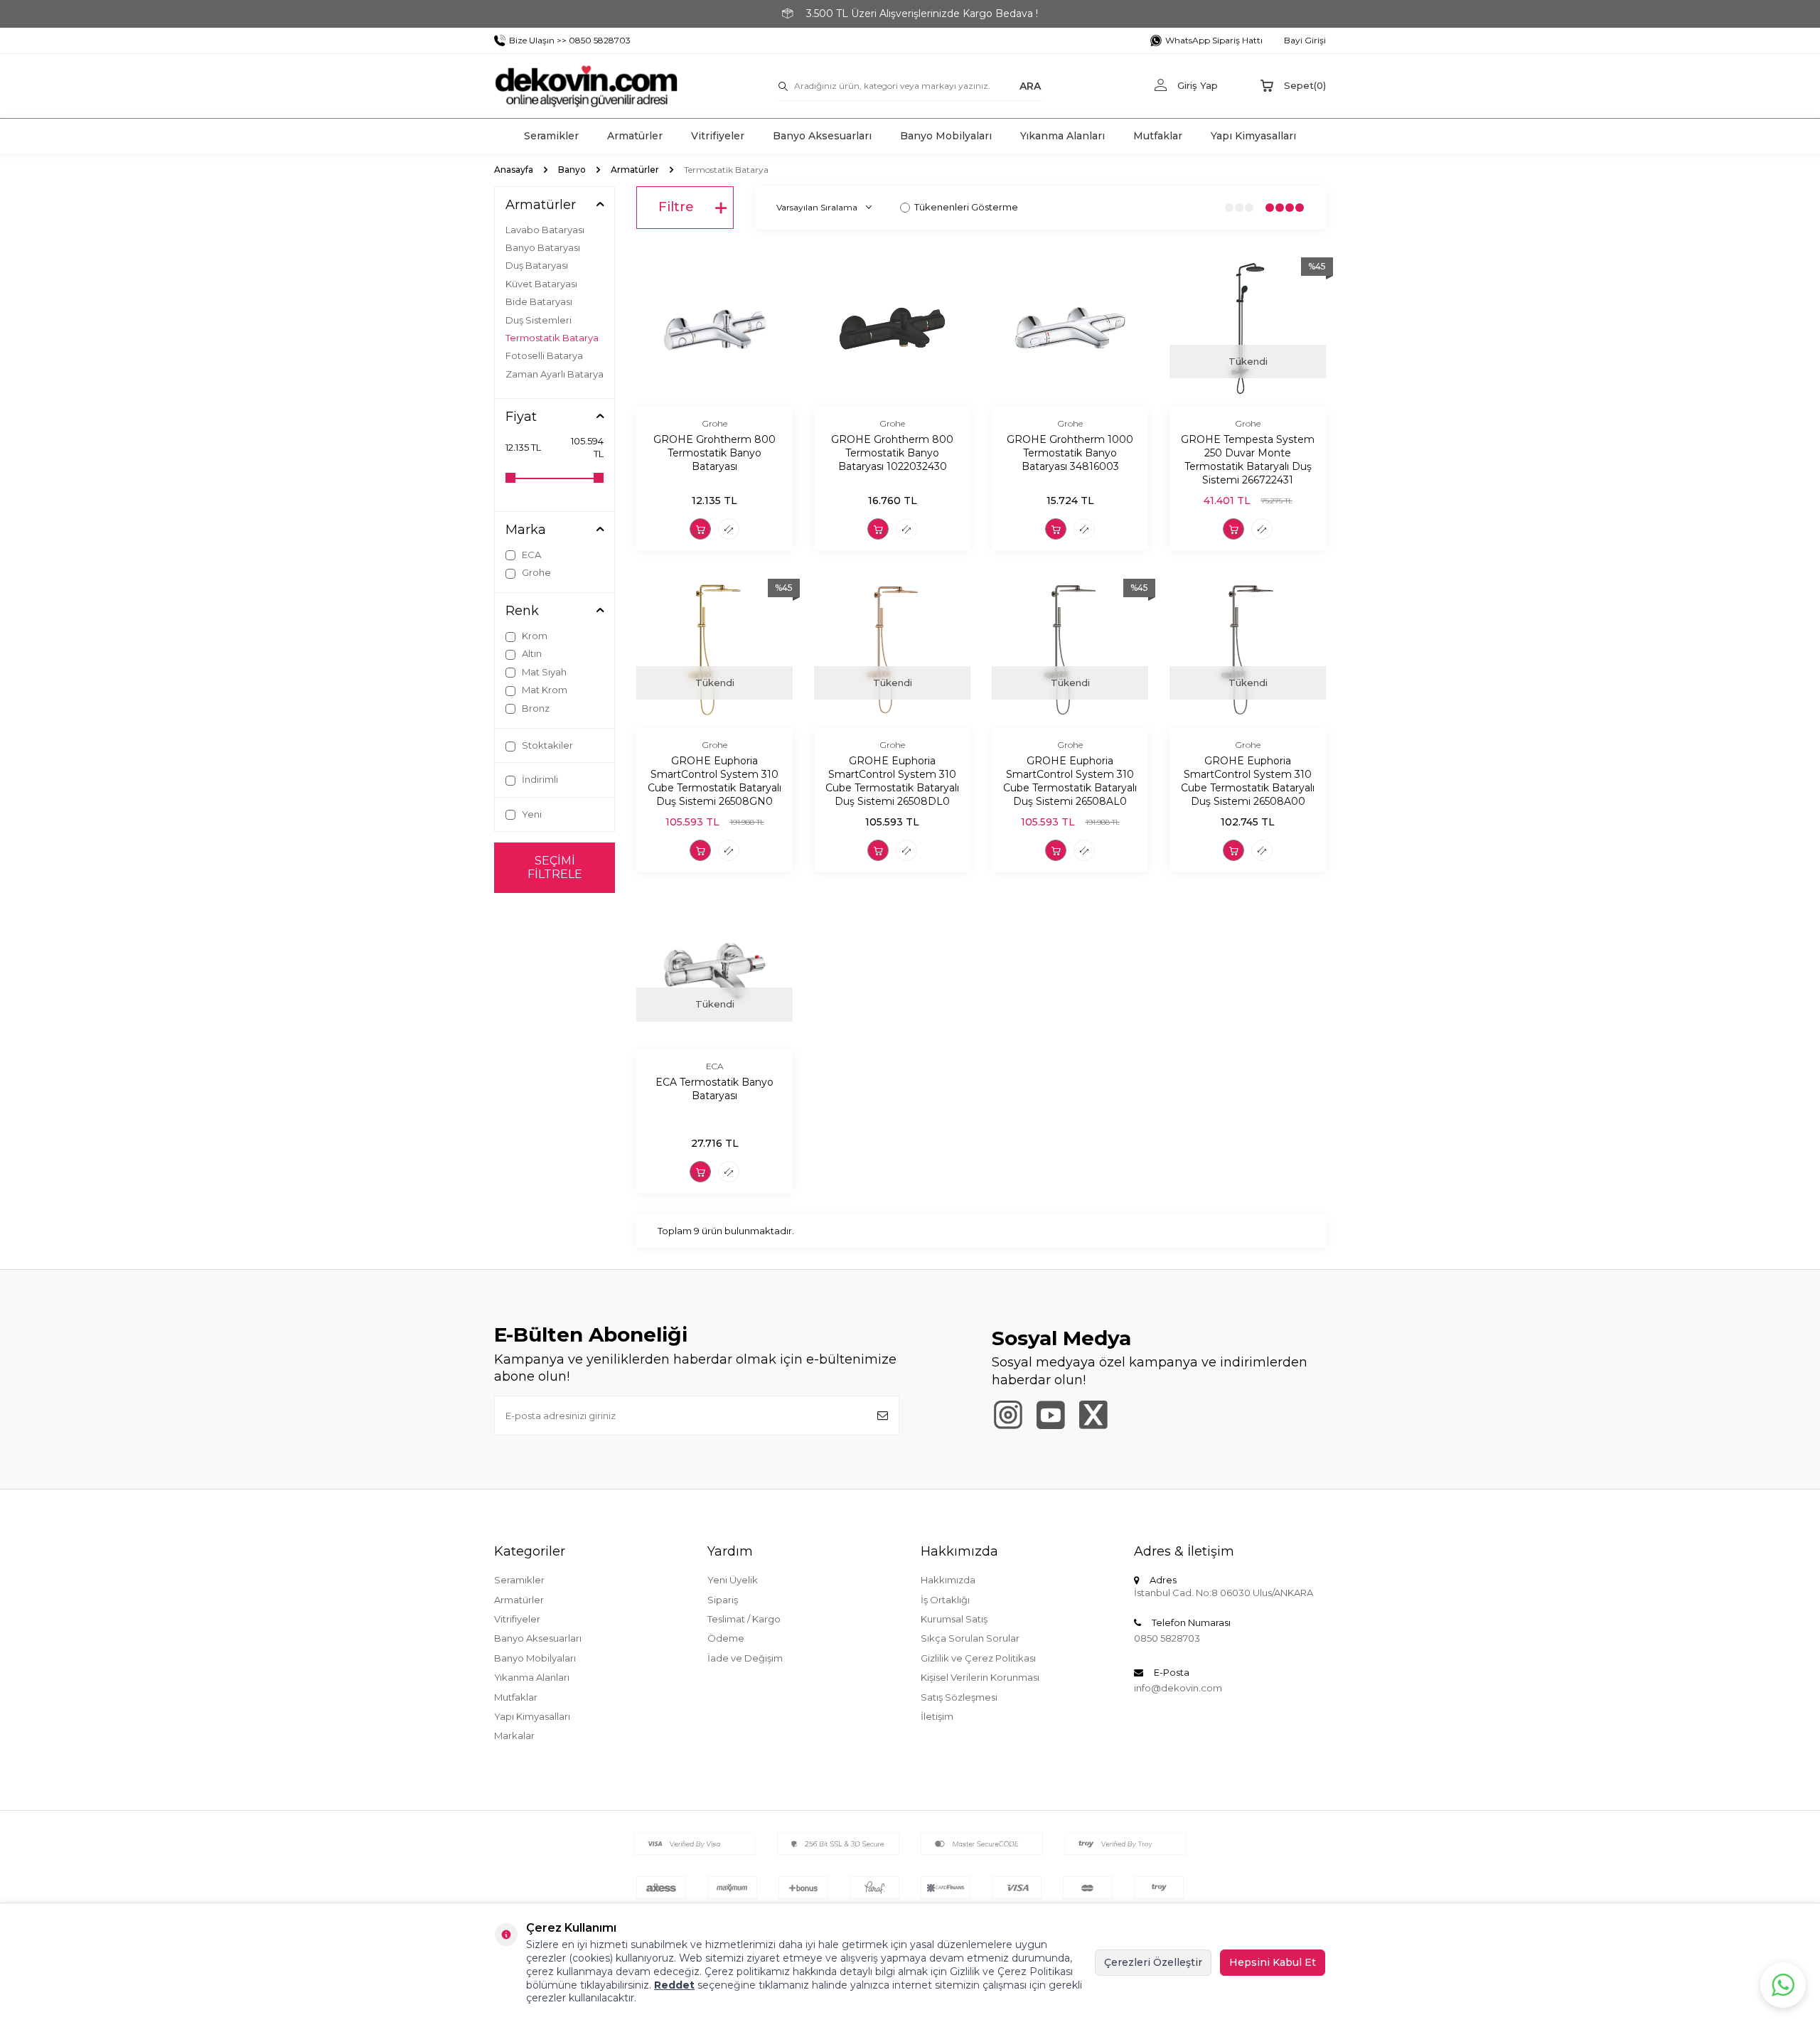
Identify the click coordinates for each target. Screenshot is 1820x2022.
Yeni (531, 814)
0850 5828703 (1167, 1638)
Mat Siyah (543, 672)
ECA (530, 555)
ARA (1030, 85)
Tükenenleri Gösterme (966, 207)
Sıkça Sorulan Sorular (970, 1638)
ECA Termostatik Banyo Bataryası (714, 1089)
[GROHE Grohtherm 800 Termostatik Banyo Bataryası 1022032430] (892, 328)
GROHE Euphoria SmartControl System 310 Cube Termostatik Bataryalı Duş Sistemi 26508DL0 (892, 781)
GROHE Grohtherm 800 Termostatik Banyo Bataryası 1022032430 (892, 453)
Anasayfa (514, 170)
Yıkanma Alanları (1062, 136)
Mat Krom (544, 690)
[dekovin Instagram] (1008, 1415)
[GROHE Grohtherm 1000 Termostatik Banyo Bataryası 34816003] (1070, 328)
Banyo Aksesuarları (822, 136)
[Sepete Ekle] (700, 529)
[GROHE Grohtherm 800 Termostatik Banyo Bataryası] (714, 328)
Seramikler (551, 136)
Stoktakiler (546, 745)
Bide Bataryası (539, 301)
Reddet (674, 1985)
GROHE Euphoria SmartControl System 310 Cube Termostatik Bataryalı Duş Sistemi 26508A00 (1248, 781)
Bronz (535, 708)
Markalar (514, 1735)
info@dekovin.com (1178, 1688)
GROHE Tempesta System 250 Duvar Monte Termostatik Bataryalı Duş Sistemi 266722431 (1248, 459)
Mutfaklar (1158, 136)
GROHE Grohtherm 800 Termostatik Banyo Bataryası (714, 453)
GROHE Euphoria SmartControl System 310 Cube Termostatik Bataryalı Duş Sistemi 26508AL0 (1070, 781)
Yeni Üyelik (733, 1580)
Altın (531, 653)
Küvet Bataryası (541, 284)
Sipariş (723, 1600)
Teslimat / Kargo (744, 1619)
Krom (534, 636)
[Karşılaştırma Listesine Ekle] (729, 529)
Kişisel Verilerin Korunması (980, 1677)
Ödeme (726, 1638)
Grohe (535, 572)
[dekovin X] (1093, 1415)
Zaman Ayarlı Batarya (555, 374)
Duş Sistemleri (539, 320)
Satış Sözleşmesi (959, 1697)
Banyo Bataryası (543, 247)
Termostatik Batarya (552, 338)
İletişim (937, 1716)
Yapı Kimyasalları (1253, 136)
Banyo (572, 170)
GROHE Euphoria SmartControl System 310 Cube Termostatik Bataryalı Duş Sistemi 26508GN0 (714, 781)
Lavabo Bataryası (545, 230)
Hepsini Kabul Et (1273, 1962)
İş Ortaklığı (945, 1600)
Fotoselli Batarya (544, 355)
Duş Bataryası (537, 265)
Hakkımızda (948, 1580)
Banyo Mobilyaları (946, 136)
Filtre (676, 207)
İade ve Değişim (745, 1658)
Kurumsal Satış (954, 1619)
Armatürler (635, 136)
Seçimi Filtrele (555, 867)
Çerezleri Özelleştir (1153, 1962)
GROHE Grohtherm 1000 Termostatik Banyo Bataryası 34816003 (1070, 453)
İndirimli (539, 779)
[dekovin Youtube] (1050, 1415)
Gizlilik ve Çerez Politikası (978, 1658)
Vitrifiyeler (718, 136)
